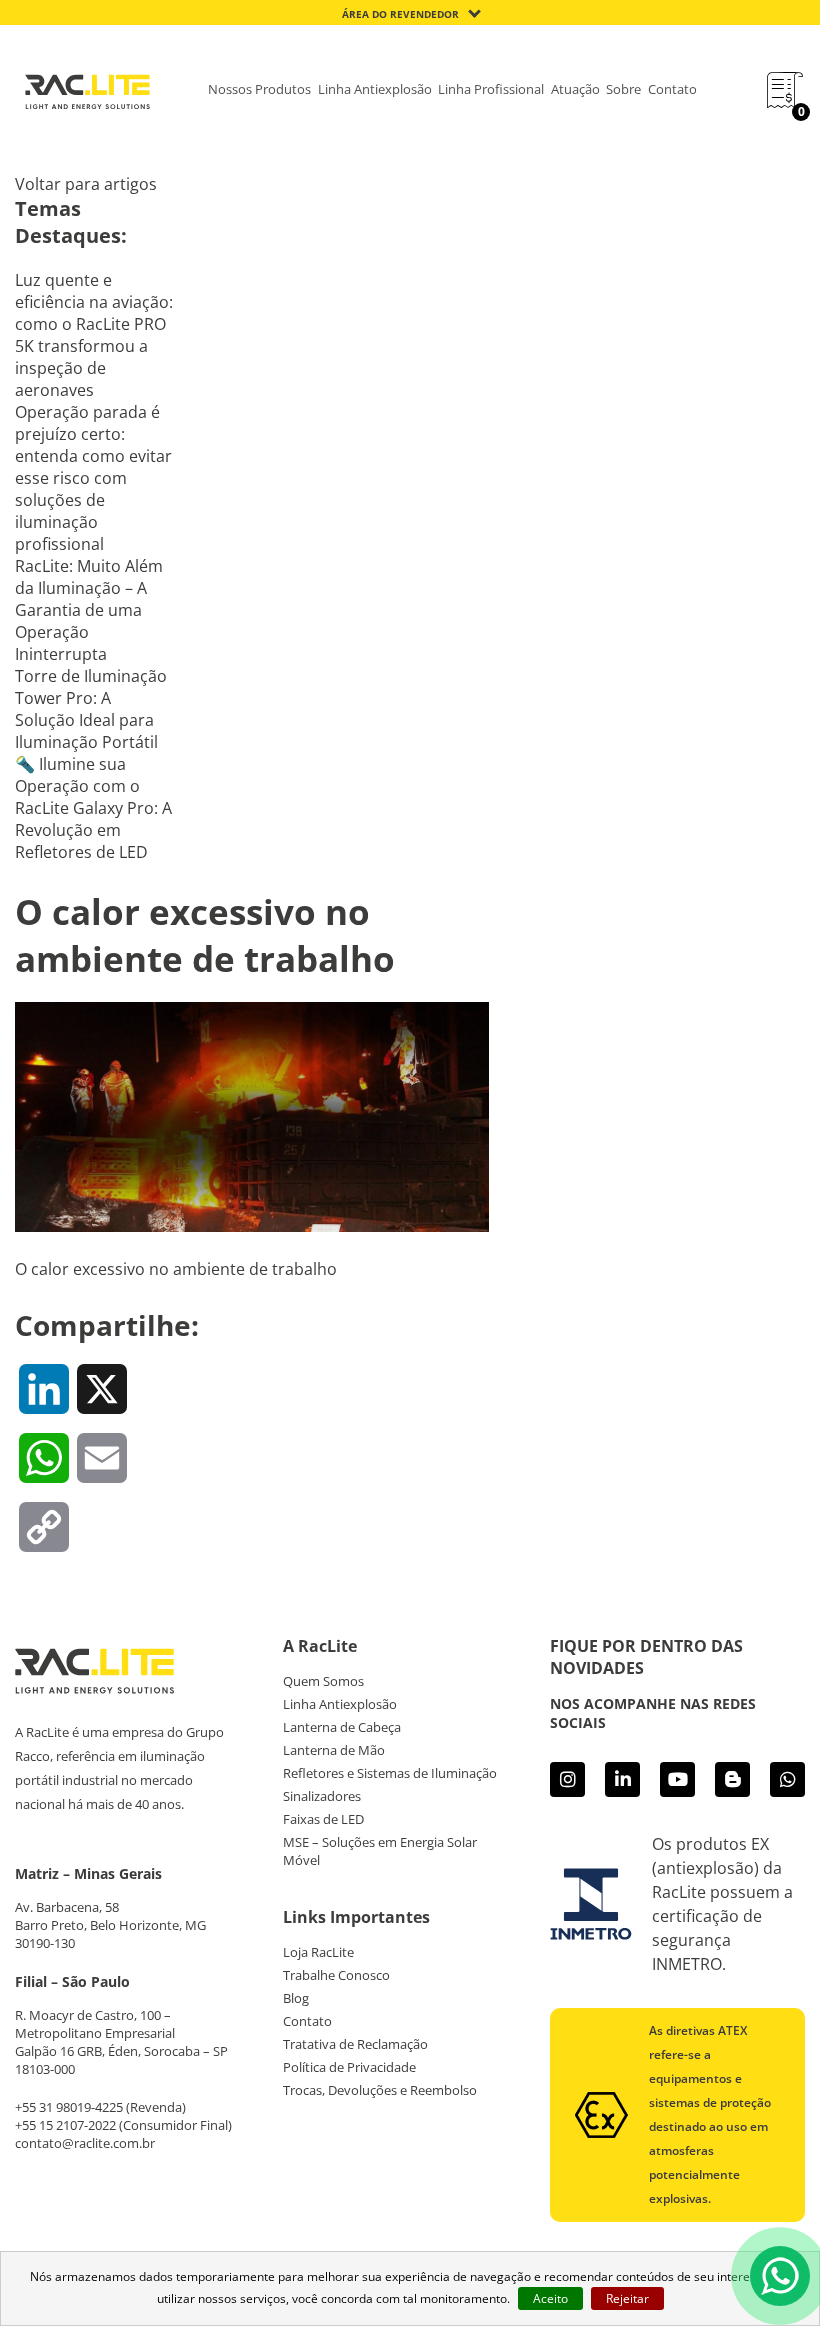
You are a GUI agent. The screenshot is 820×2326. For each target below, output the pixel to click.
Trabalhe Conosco (336, 1975)
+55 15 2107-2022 (65, 2125)
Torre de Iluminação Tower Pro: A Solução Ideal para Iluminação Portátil (91, 709)
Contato (672, 89)
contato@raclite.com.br (85, 2143)
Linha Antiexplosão (375, 89)
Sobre (623, 89)
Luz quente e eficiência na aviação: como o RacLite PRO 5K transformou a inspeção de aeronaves (94, 335)
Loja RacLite (318, 1952)
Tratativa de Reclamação (355, 2044)
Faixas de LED (323, 1819)
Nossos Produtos (259, 89)
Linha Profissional (491, 89)
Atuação (575, 89)
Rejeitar (627, 2298)
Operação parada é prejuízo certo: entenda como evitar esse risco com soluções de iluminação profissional (93, 478)
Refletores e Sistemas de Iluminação (390, 1773)
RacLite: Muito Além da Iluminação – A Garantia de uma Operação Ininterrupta (89, 610)
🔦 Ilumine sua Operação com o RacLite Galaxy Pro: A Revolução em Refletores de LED (93, 808)
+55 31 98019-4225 (69, 2107)
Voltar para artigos (86, 184)
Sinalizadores (322, 1796)
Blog (296, 1998)
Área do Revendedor (400, 14)
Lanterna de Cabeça (342, 1727)
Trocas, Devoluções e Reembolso (380, 2090)
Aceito (550, 2298)
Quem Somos (323, 1681)
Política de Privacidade (349, 2067)
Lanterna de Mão (334, 1750)
